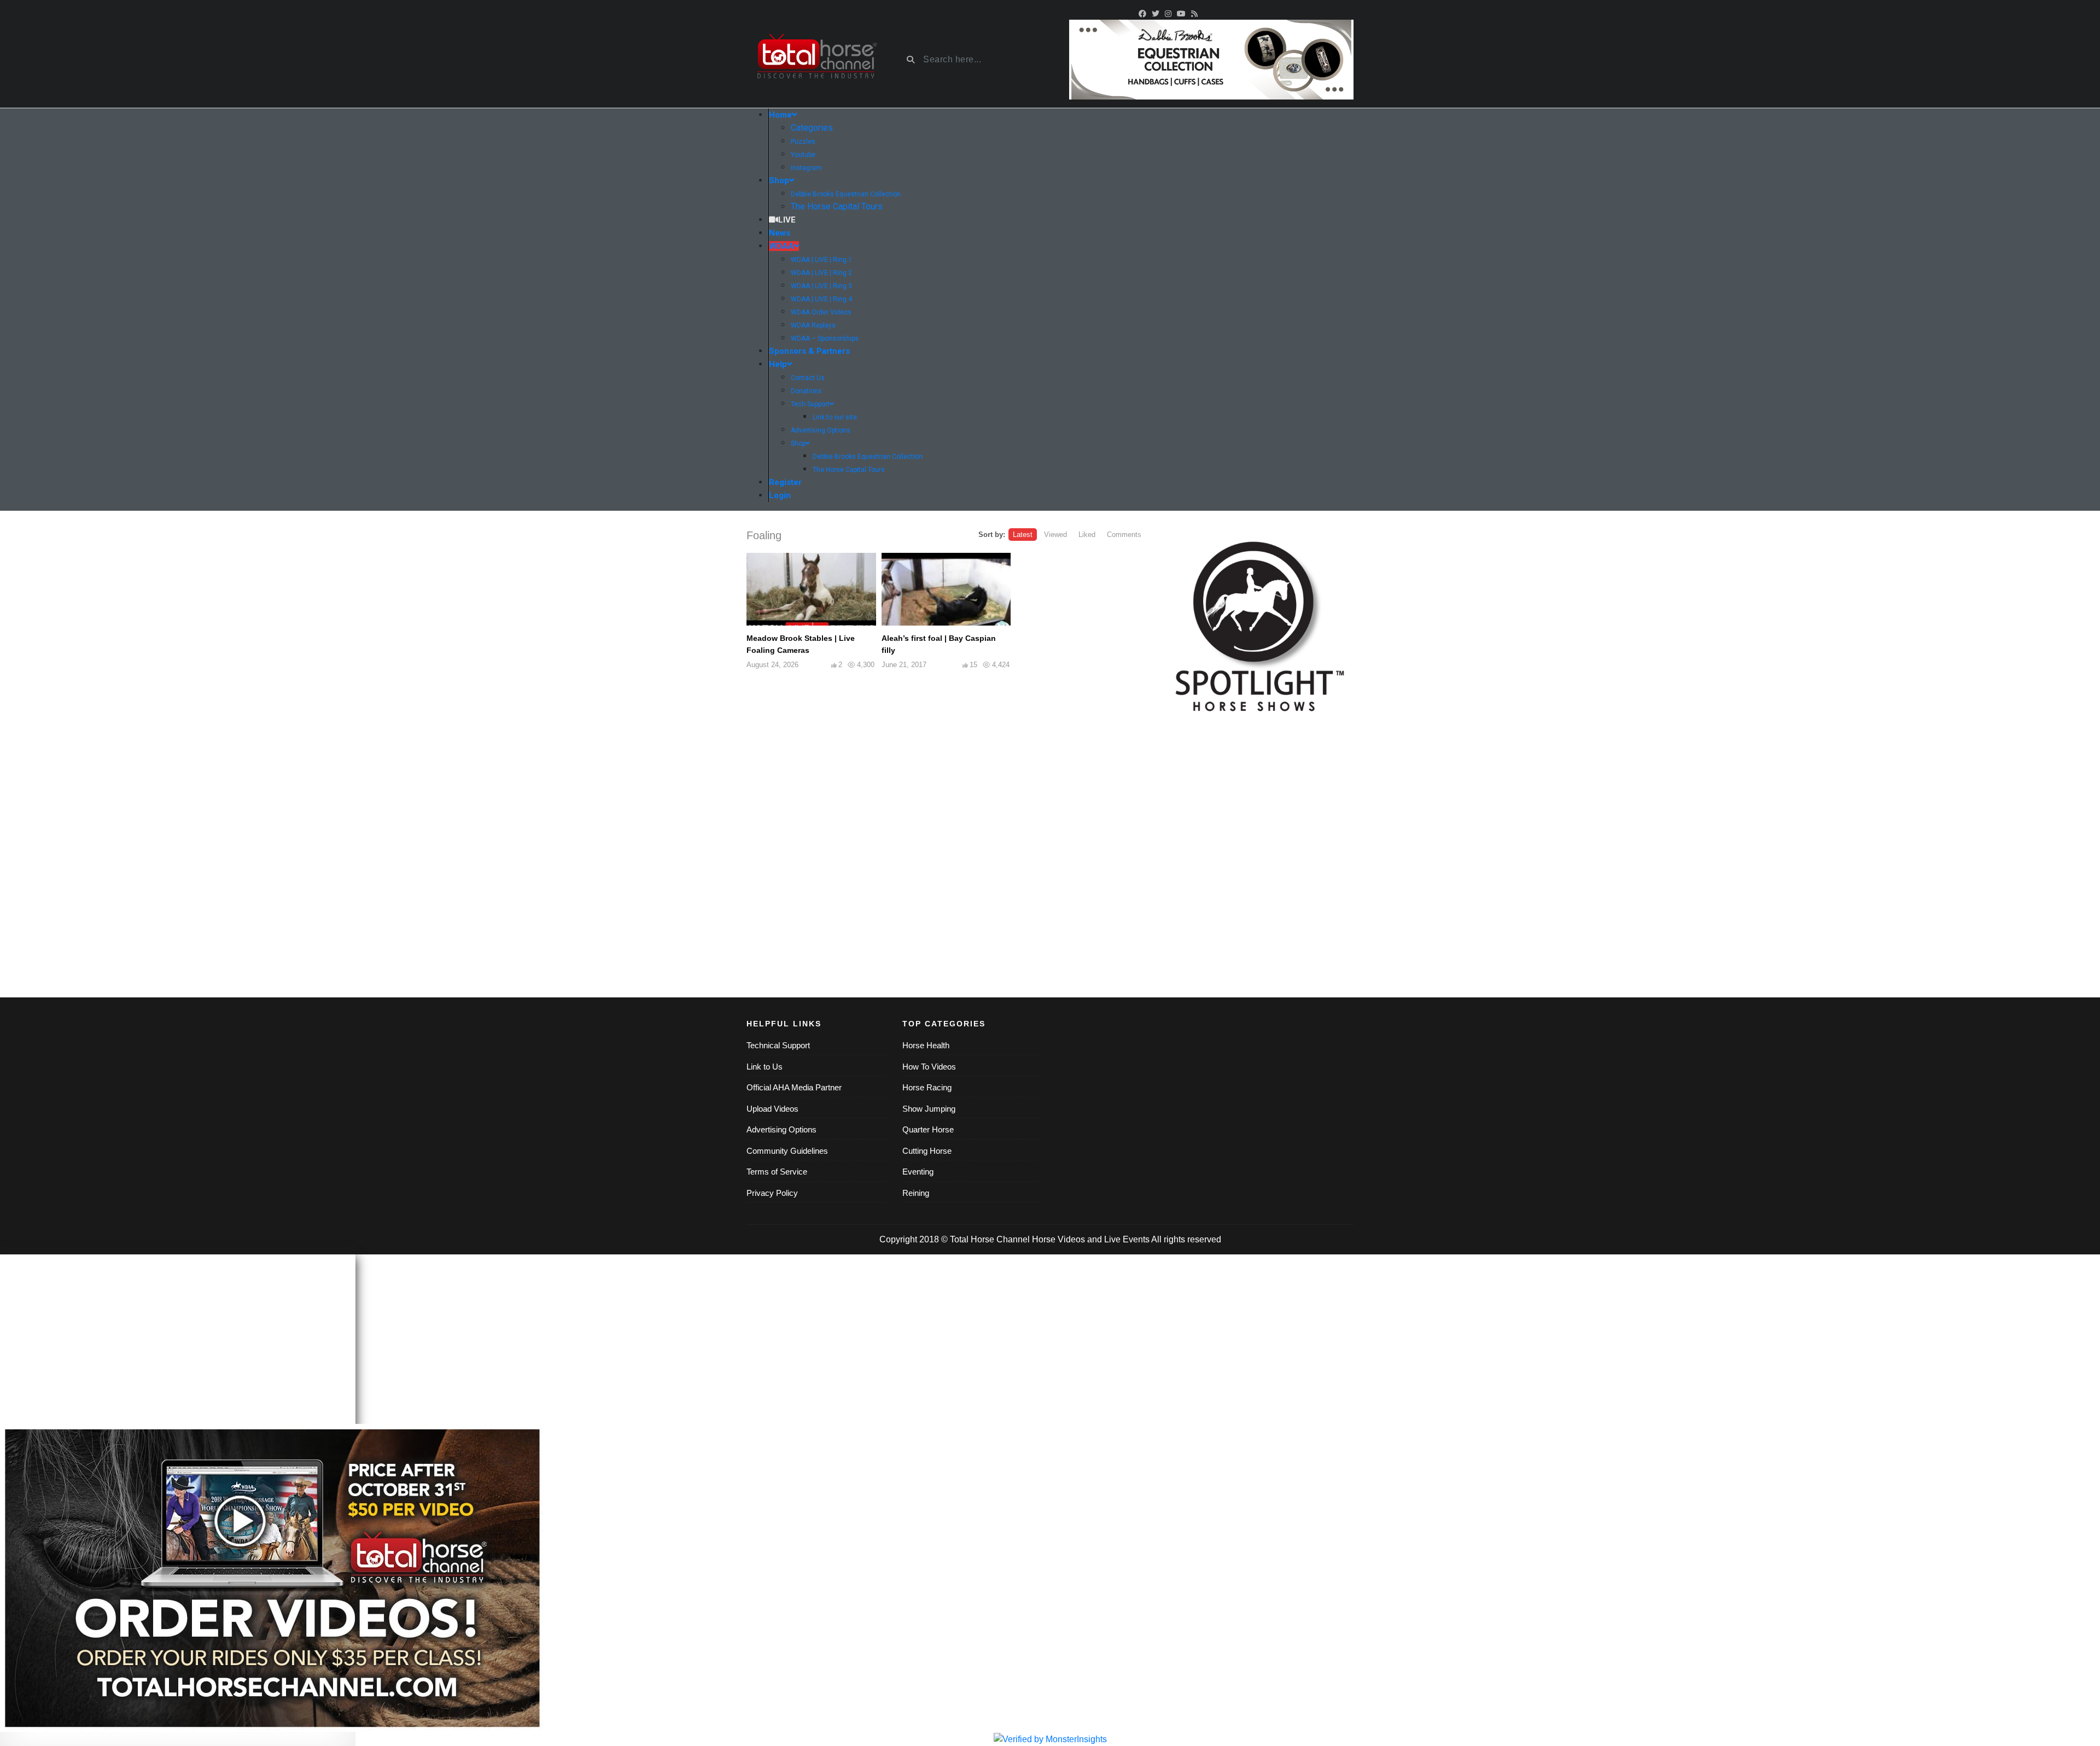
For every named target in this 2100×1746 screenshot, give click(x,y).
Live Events (1127, 1239)
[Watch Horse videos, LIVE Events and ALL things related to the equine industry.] (816, 60)
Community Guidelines (787, 1151)
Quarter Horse (928, 1129)
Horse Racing (927, 1087)
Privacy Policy (772, 1193)
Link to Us (765, 1067)
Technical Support (778, 1045)
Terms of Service (777, 1172)
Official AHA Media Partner (794, 1087)
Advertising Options (781, 1129)
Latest (1023, 535)
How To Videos (929, 1067)
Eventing (918, 1172)
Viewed (1055, 535)
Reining (916, 1193)
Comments (1124, 535)
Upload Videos (772, 1109)
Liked (1087, 535)
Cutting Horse (927, 1151)
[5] (1258, 623)
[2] (1211, 59)
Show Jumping (929, 1109)
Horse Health (926, 1045)
